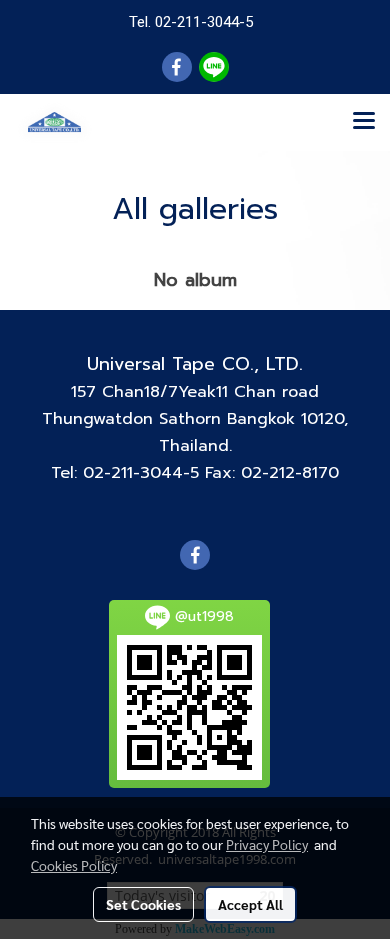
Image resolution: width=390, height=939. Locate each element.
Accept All (250, 904)
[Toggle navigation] (364, 122)
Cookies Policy (74, 865)
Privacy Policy (267, 844)
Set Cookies (143, 904)
